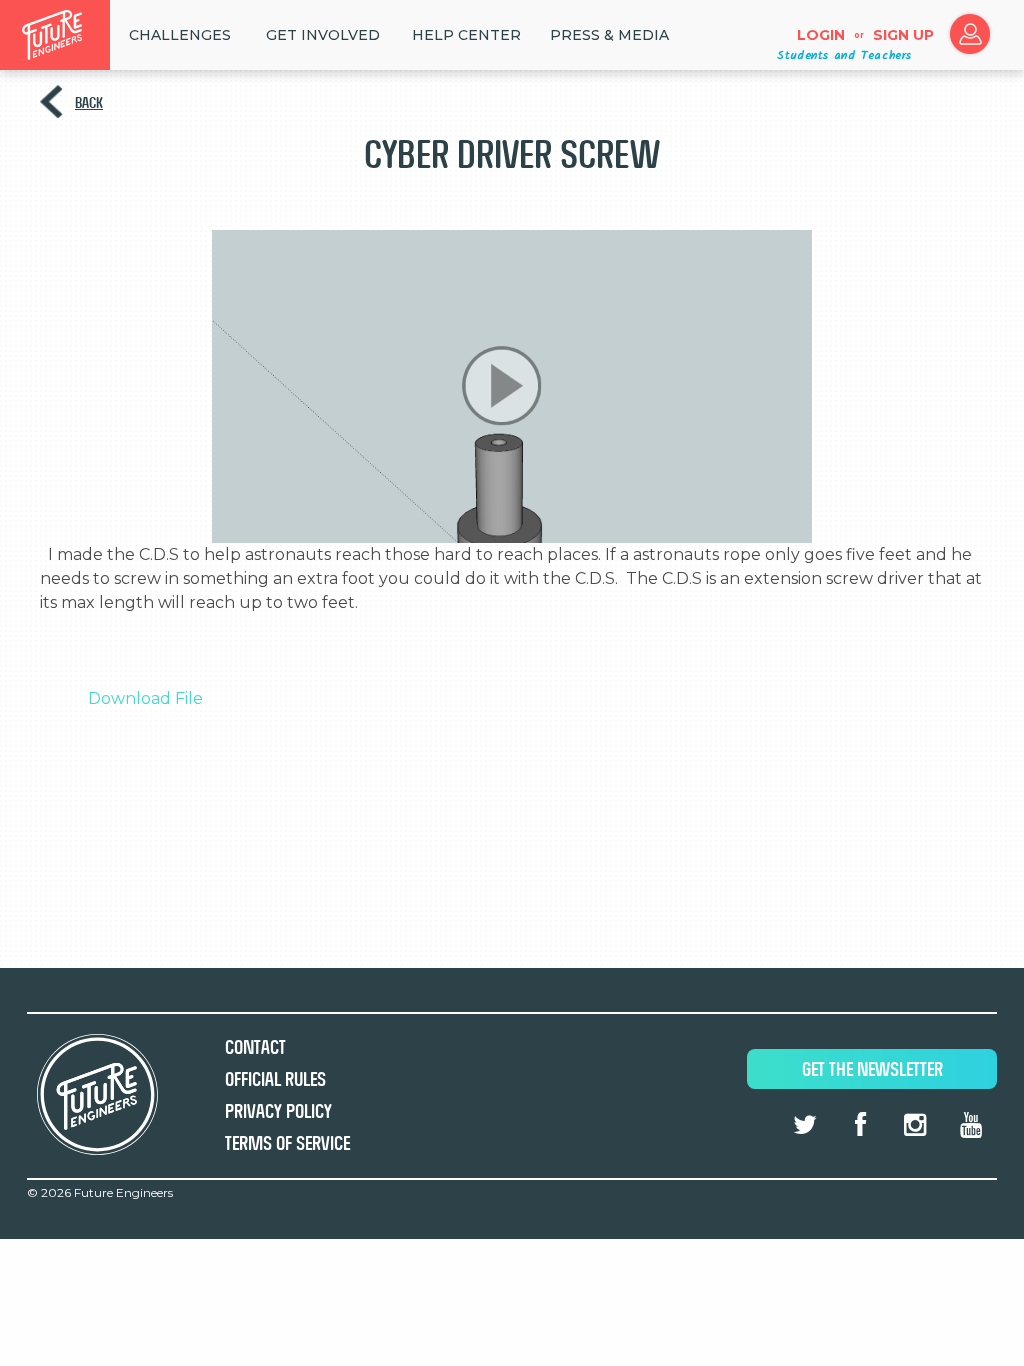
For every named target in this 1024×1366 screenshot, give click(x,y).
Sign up (903, 35)
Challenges (180, 35)
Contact (255, 1047)
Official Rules (275, 1079)
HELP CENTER (466, 35)
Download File (145, 698)
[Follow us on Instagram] (915, 1125)
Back (89, 102)
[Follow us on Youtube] (971, 1125)
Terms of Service (287, 1143)
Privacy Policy (278, 1111)
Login (821, 35)
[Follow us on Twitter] (805, 1125)
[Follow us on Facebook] (860, 1125)
